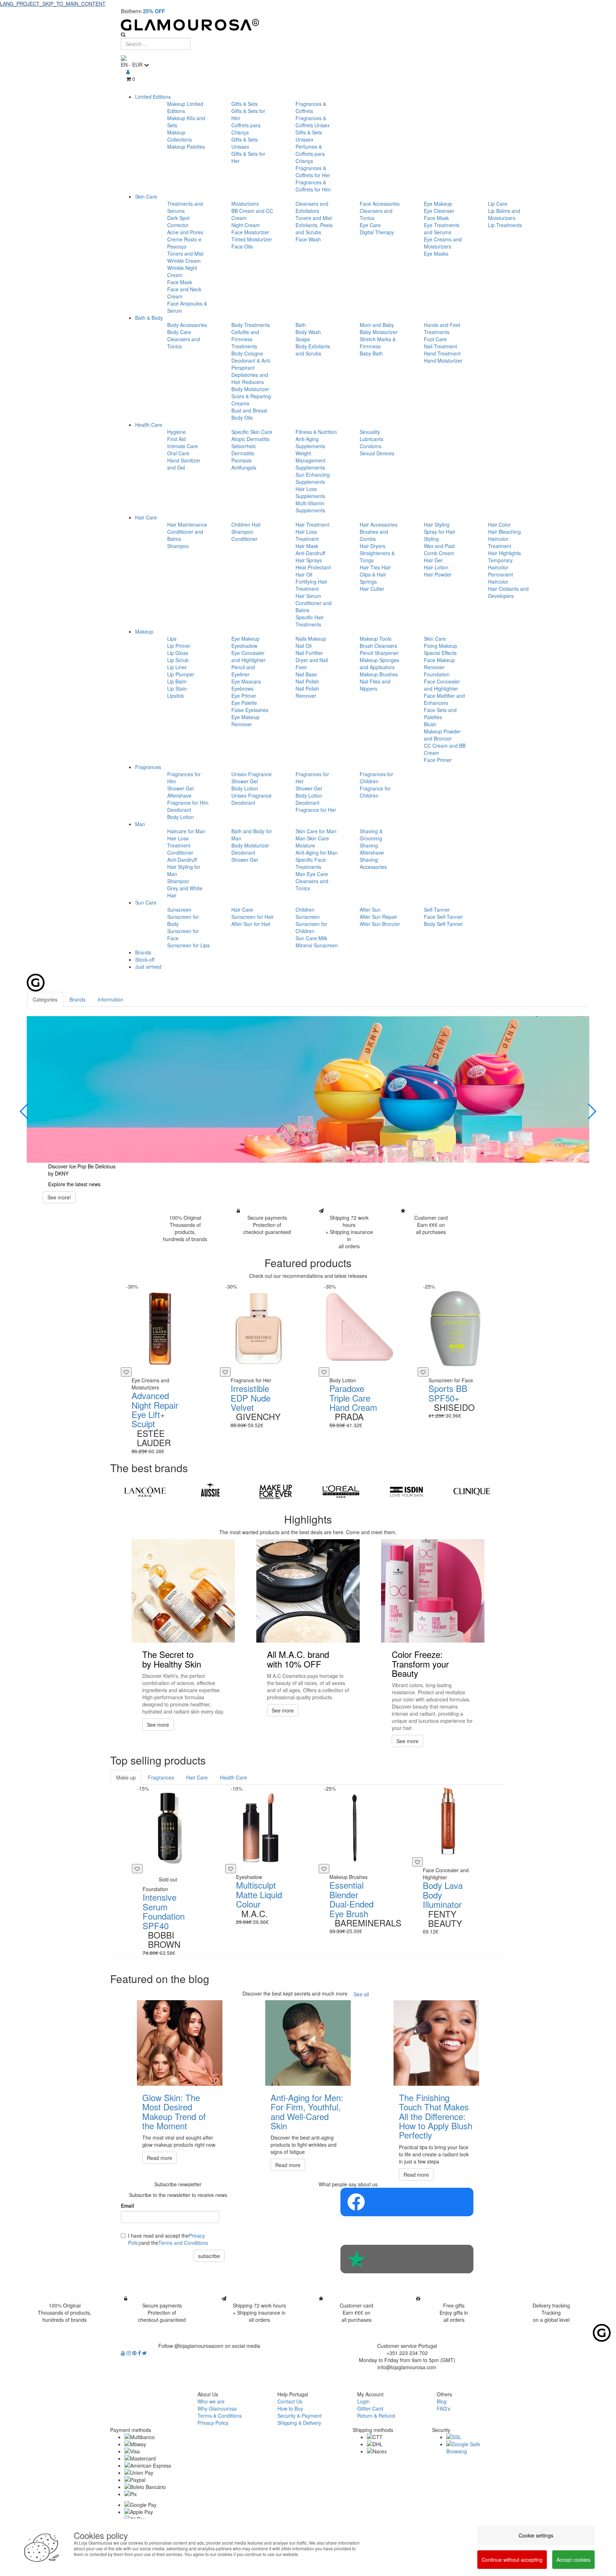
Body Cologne (247, 353)
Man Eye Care (312, 874)
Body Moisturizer (250, 389)
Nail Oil (304, 646)
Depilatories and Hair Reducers (250, 378)
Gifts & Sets (245, 104)
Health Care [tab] (233, 1777)
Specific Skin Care (252, 432)
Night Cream (246, 225)
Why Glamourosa (217, 2408)
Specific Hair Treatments (310, 621)
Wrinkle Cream (184, 261)
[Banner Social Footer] (407, 2202)
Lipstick (176, 696)
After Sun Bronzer (380, 924)
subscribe (209, 2256)
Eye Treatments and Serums (442, 229)
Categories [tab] (45, 999)
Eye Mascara (246, 681)
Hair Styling (437, 524)
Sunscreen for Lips (188, 945)
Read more (160, 2158)
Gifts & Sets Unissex (245, 143)
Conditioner (244, 539)
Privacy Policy (213, 2423)
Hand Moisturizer (443, 360)
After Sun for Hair (251, 924)
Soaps (303, 339)
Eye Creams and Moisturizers (443, 243)
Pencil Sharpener (379, 653)
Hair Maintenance (187, 524)
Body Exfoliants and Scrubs (313, 350)
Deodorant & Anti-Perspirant (251, 364)
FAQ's (443, 2408)
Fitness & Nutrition (316, 432)
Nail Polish (307, 681)
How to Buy (290, 2408)
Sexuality (370, 432)
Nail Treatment (440, 346)
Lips (172, 639)
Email (127, 2206)
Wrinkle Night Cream (182, 271)
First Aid (176, 439)
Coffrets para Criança (246, 129)
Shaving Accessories (373, 863)
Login (363, 2401)
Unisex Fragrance (251, 774)
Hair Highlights (504, 553)
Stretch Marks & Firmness (378, 343)
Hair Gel (433, 560)
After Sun (370, 910)
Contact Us (290, 2401)
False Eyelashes (250, 710)
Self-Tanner (437, 910)
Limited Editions (153, 97)
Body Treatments (251, 325)
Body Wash (308, 332)
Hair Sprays (309, 560)
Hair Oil (304, 574)
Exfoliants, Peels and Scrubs (314, 229)
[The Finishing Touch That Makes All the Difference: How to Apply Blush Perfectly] (436, 2043)
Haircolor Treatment (500, 542)
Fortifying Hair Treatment (311, 585)
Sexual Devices (377, 453)
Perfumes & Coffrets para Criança (310, 154)
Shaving (369, 845)
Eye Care (370, 225)
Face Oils (242, 246)
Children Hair (246, 524)
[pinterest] (135, 2353)
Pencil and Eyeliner (243, 671)
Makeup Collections (179, 136)
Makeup (144, 631)
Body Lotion (181, 817)
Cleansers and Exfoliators (312, 207)
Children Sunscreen (308, 913)
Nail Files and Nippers (375, 685)
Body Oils (242, 418)
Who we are (211, 2401)
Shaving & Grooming (371, 835)
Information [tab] (111, 999)
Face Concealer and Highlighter (442, 685)
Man (140, 824)
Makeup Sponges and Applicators (379, 664)
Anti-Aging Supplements (310, 442)
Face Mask (180, 282)
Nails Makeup (311, 639)
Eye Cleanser (439, 211)
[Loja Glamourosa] (308, 25)
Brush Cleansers (378, 646)
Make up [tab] (126, 1777)
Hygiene (176, 432)
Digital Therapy (377, 232)
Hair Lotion (436, 567)
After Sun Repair (378, 917)
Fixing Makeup (440, 646)
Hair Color (499, 524)
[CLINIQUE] (472, 1492)
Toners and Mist (185, 253)
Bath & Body (149, 318)
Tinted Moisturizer (252, 239)
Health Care (149, 425)
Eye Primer (244, 696)
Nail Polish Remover (307, 692)
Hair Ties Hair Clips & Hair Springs (375, 574)
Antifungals (244, 467)
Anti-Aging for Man (317, 852)
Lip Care (498, 204)
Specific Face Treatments (311, 863)
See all (361, 1994)
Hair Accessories (379, 524)
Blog (442, 2401)
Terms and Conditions (183, 2243)
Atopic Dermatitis (250, 439)
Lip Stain (177, 688)
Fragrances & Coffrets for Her (313, 171)
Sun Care (146, 902)
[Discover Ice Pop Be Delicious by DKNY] (308, 1089)
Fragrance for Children (375, 792)
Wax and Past (439, 546)
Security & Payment (299, 2416)
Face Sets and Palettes (440, 713)
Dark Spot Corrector (178, 221)
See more (158, 1725)
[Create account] (128, 72)
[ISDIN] (406, 1492)
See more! (59, 1197)
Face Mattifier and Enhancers (444, 699)
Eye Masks (436, 253)
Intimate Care (183, 446)
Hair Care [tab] (197, 1777)
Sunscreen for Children (311, 927)
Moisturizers (245, 204)
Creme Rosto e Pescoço (184, 243)
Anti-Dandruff (310, 553)
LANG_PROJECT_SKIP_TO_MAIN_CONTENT (53, 4)
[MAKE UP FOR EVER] (276, 1492)
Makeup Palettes (186, 147)
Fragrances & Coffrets (311, 107)
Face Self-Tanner (443, 917)
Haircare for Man (186, 831)
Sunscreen (179, 910)
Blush (430, 724)
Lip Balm (177, 681)
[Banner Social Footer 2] (407, 2259)
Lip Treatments (505, 225)
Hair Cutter (372, 589)
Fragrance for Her (316, 810)
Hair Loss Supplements (310, 492)
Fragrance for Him (188, 803)
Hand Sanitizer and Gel (184, 464)
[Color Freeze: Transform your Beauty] (433, 1591)
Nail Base (306, 674)
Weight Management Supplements (310, 460)
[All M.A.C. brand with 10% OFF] (308, 1591)
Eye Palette (244, 703)
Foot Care (435, 339)
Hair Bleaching (504, 532)
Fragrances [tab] (161, 1777)
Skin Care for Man (316, 831)
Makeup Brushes (379, 674)
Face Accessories (380, 204)
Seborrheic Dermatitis (244, 450)
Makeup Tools (376, 639)
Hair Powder (438, 574)
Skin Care (146, 196)
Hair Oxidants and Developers (508, 592)
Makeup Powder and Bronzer (442, 735)
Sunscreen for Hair (253, 917)
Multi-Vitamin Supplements (310, 507)
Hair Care (146, 517)
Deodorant (179, 810)
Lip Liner (177, 667)
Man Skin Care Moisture (312, 842)
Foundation (437, 674)
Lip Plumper (181, 674)
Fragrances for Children (376, 778)
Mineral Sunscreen (317, 945)
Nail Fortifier (309, 653)
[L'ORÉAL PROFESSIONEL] (341, 1492)
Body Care (179, 332)
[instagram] (129, 2353)
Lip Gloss (178, 653)
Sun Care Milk (311, 938)
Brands (143, 952)
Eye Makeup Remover (245, 721)
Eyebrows (242, 688)
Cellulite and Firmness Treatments (245, 339)
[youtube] (124, 2353)
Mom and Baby (377, 325)
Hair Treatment (312, 524)
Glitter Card (370, 2408)
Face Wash (308, 239)
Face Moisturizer (250, 232)
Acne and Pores (185, 232)
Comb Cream (439, 553)
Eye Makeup (438, 204)
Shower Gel (180, 788)
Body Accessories (187, 325)
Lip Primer (179, 646)
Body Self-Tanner (443, 924)
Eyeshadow (244, 646)
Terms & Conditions (220, 2416)
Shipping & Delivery (299, 2423)
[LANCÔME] (145, 1492)
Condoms (371, 446)
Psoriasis (242, 460)
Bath (301, 325)
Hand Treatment (442, 353)
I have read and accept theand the (168, 2239)
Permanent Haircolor (500, 578)
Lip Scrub (178, 660)
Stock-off (145, 959)
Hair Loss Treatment (307, 535)
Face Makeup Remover (439, 664)
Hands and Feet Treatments (442, 328)
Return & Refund (376, 2416)
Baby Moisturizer (379, 332)
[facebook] (140, 2353)
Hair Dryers (373, 546)
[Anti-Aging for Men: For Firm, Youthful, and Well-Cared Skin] (308, 2043)
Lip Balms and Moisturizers (504, 214)
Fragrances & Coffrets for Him (313, 186)
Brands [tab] (78, 999)
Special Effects (440, 653)
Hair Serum (308, 596)
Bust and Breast (249, 410)
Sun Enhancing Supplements (313, 478)
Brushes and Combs (374, 535)
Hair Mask (307, 546)
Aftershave (179, 795)
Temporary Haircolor (500, 564)
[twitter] (145, 2353)
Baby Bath (371, 353)
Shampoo (178, 546)
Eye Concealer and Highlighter (248, 656)
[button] (24, 1111)
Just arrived (148, 967)
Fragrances (148, 767)
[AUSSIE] (210, 1492)
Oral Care (178, 453)
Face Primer (438, 760)
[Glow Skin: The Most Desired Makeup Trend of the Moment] (180, 2043)
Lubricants (371, 439)
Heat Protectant (313, 567)
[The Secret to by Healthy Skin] (183, 1591)
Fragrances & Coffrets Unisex (313, 122)
